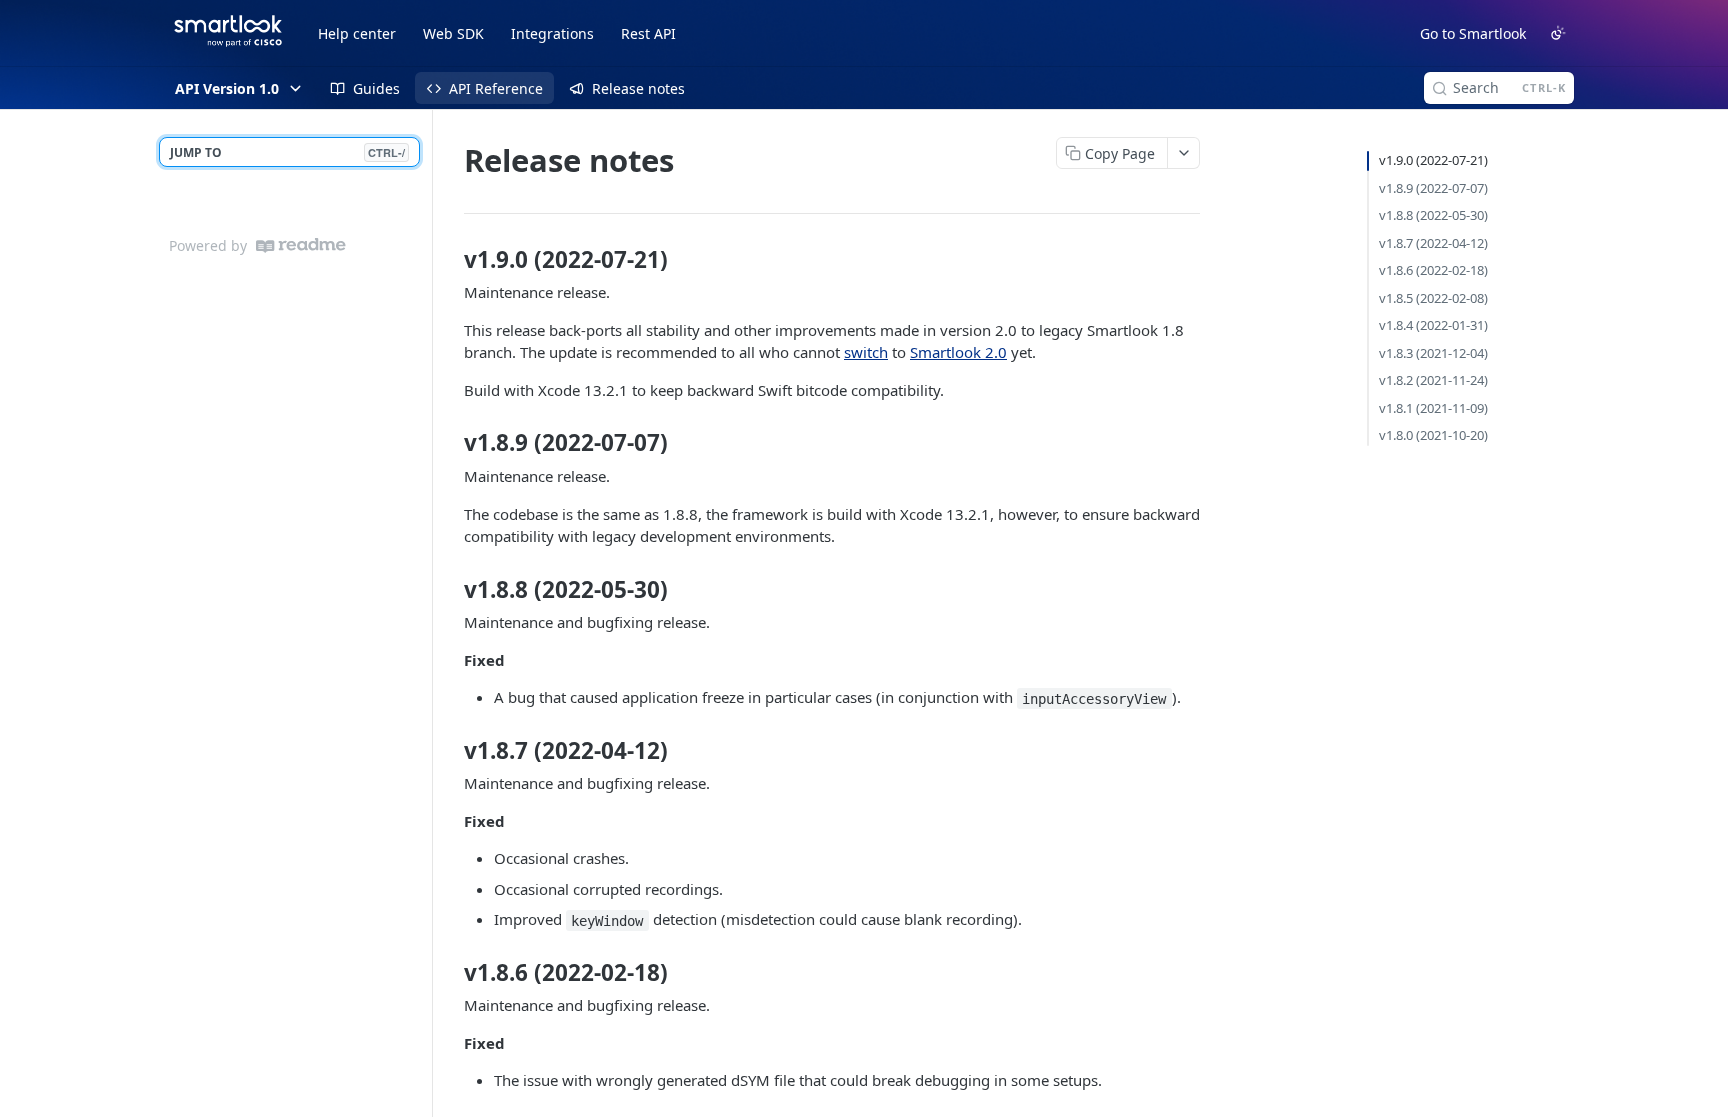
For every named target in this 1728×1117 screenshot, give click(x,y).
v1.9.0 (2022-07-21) (1433, 160)
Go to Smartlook (1473, 33)
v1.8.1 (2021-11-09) (1433, 408)
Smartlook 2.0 (958, 352)
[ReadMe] (301, 245)
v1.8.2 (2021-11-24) (1433, 380)
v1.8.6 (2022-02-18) (1433, 270)
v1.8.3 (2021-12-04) (1433, 353)
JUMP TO (287, 152)
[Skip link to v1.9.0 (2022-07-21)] (450, 260)
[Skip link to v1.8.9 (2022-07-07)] (450, 443)
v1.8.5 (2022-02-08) (1433, 298)
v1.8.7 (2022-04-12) (1433, 243)
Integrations (552, 33)
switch (866, 352)
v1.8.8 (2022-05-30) (1433, 215)
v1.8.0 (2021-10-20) (1433, 435)
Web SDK (453, 33)
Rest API (648, 33)
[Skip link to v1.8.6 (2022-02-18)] (450, 973)
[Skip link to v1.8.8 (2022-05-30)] (450, 589)
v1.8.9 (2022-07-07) (1433, 188)
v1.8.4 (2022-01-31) (1433, 325)
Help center (357, 33)
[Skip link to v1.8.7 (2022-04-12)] (450, 751)
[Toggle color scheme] (1558, 33)
